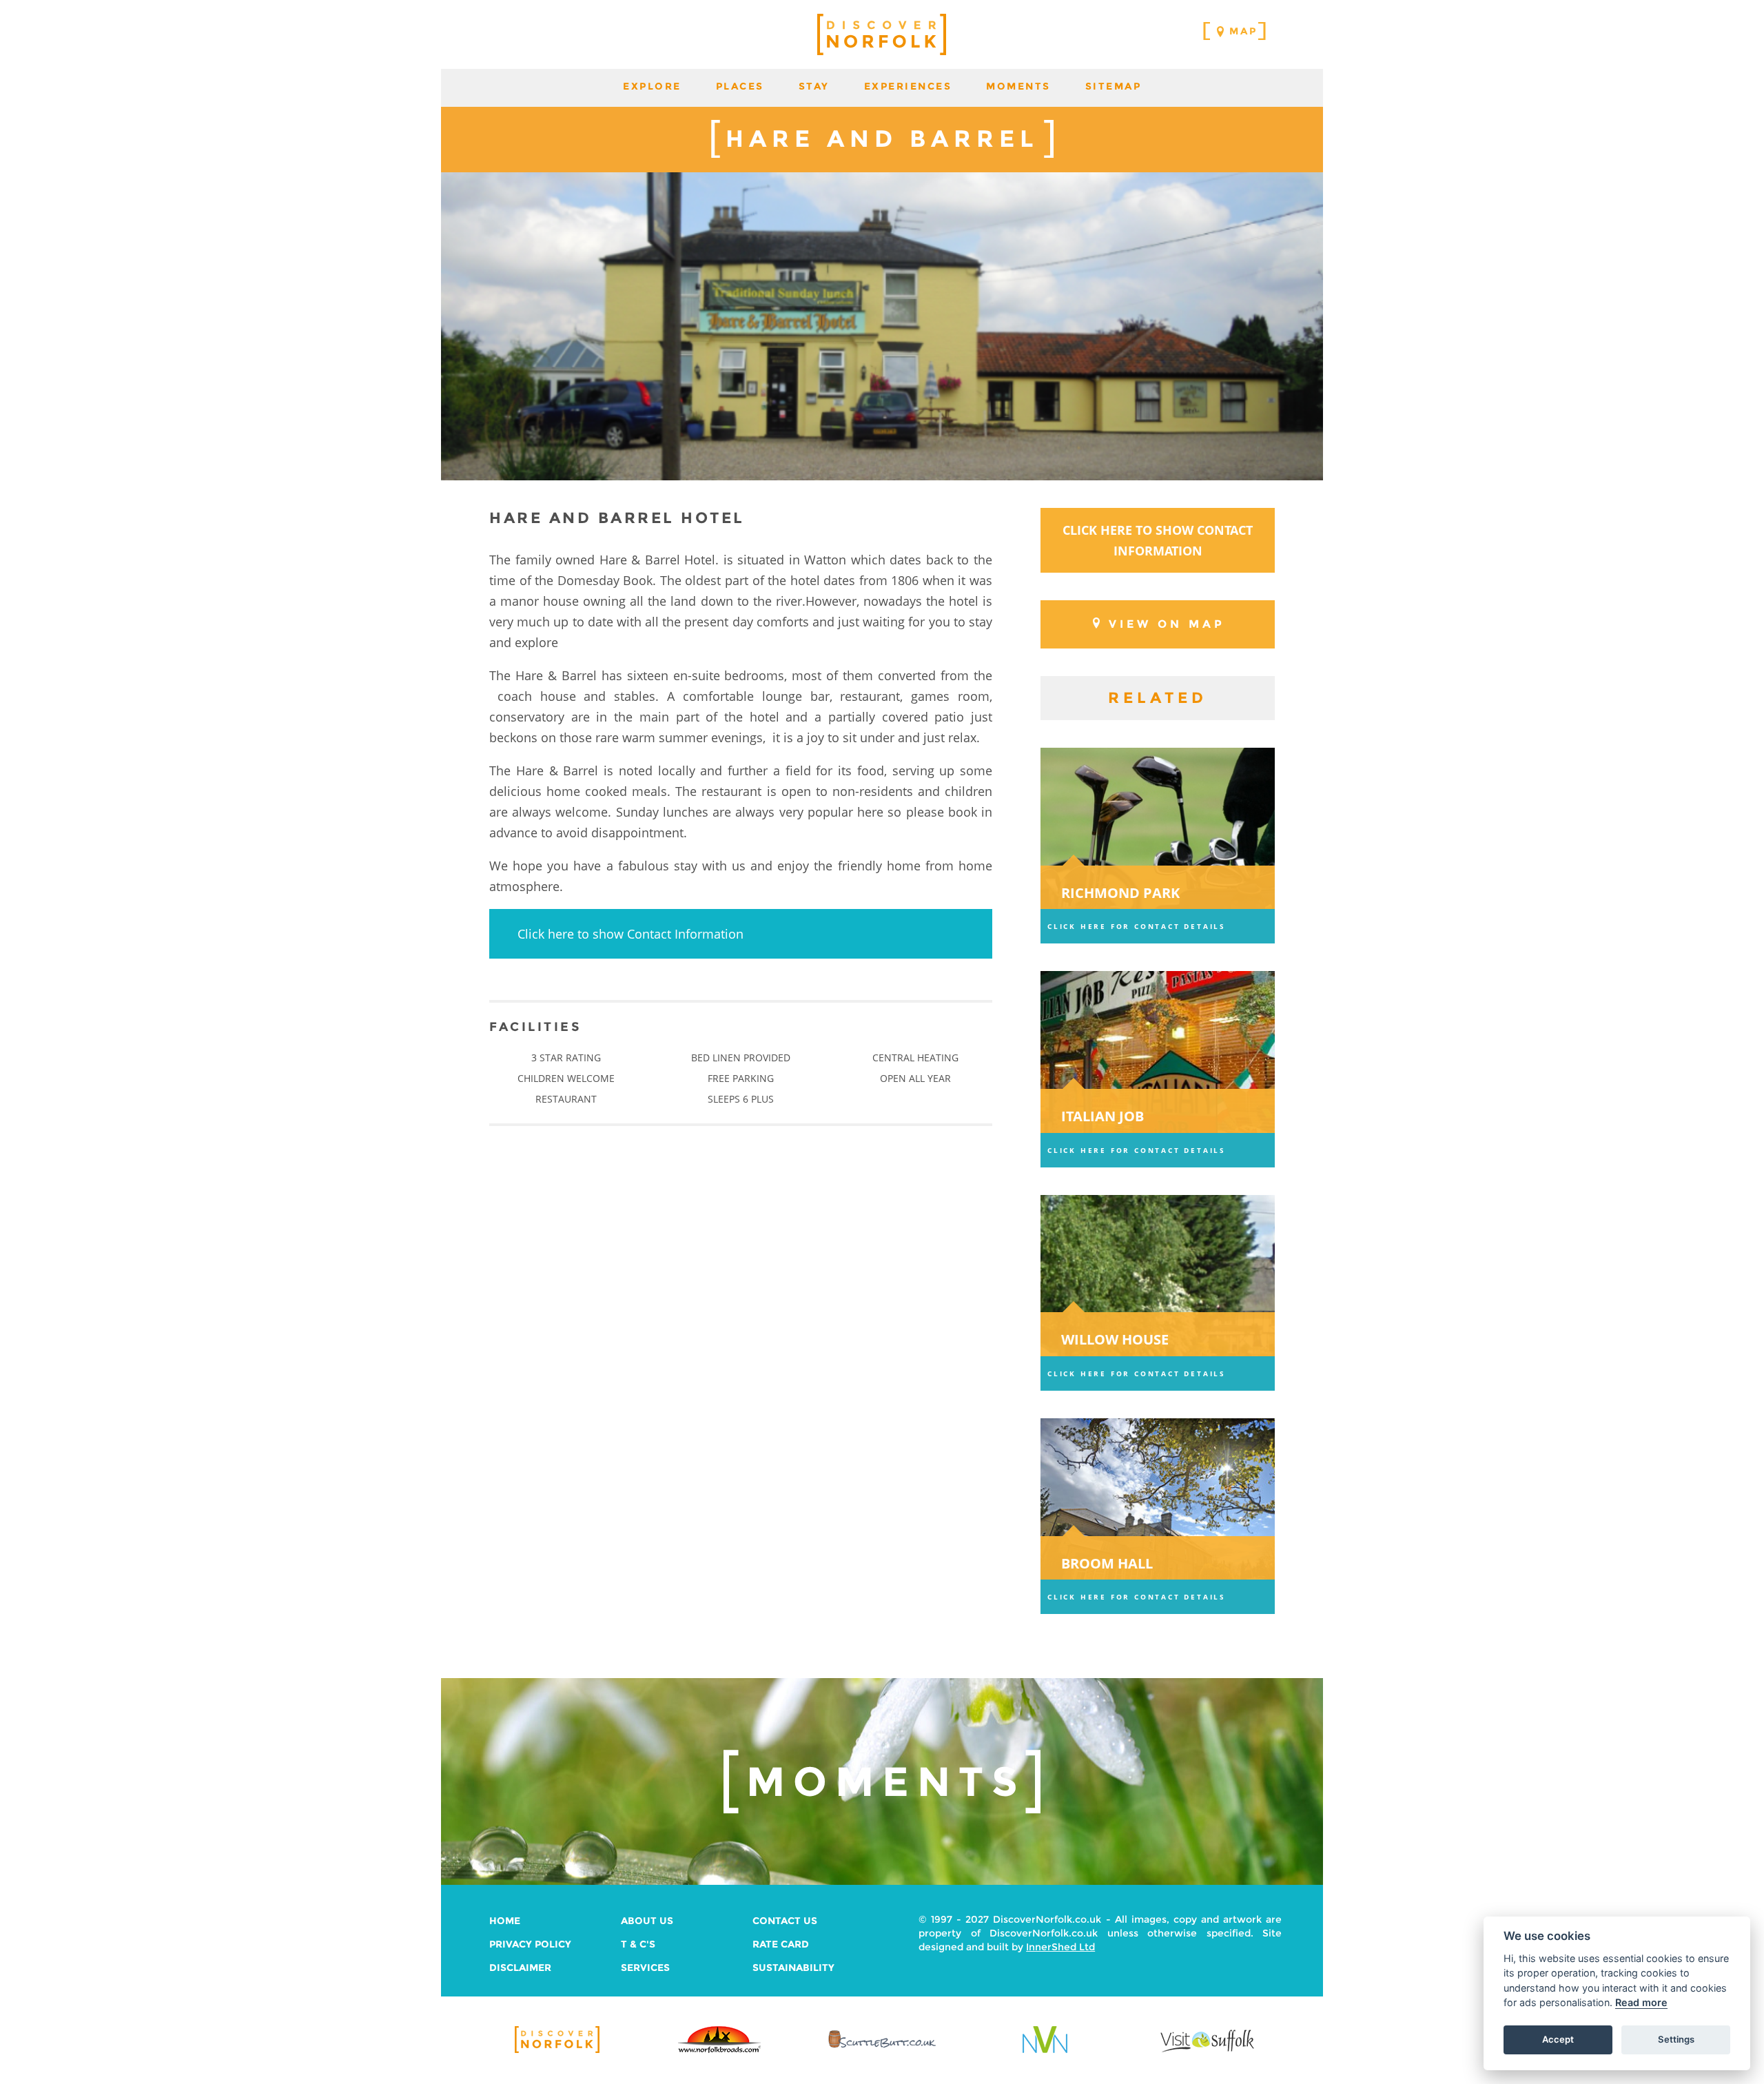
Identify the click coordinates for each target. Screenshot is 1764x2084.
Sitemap (1114, 86)
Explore (652, 86)
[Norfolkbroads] (719, 2051)
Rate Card (781, 1944)
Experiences (908, 86)
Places (740, 86)
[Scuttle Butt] (882, 2049)
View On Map (1167, 624)
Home (505, 1921)
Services (645, 1968)
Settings (1676, 2040)
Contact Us (785, 1921)
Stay (814, 86)
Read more (1641, 2003)
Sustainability (793, 1968)
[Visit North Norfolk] (1045, 2051)
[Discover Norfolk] (557, 2051)
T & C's (638, 1944)
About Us (647, 1921)
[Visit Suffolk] (1207, 2051)
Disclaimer (520, 1968)
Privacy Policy (530, 1944)
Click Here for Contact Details (1137, 926)
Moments (1018, 86)
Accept (1558, 2040)
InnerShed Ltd (1060, 1947)
